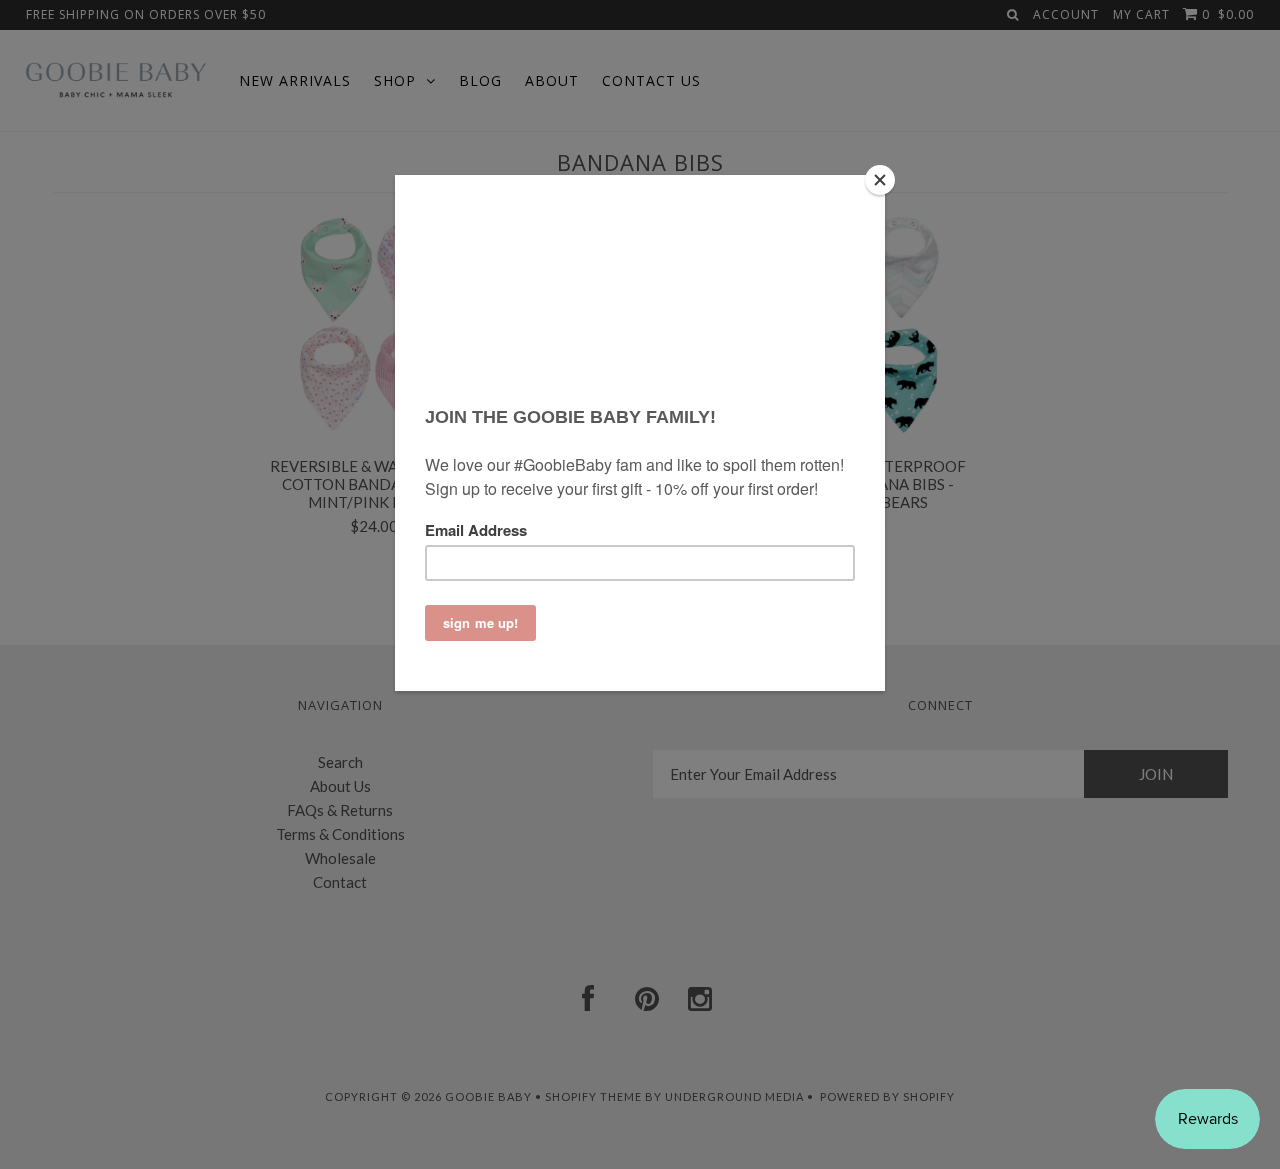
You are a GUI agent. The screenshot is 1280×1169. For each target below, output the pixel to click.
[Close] (880, 180)
